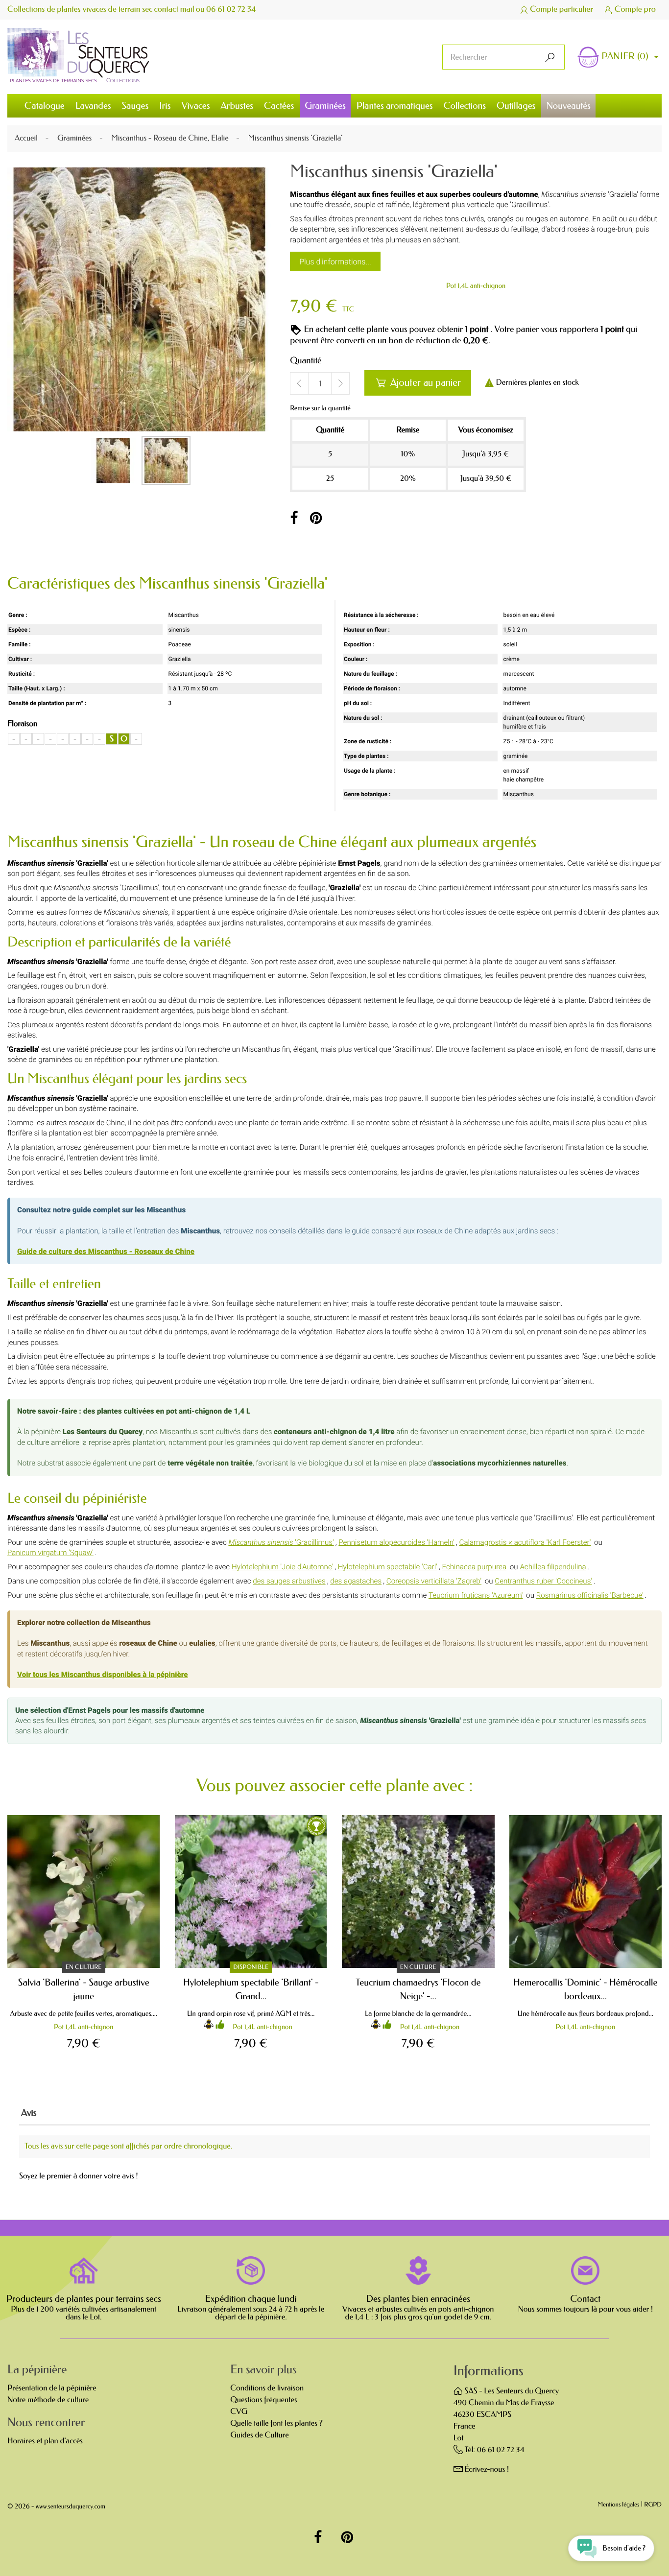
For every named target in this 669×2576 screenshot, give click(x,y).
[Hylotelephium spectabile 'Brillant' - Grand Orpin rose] (251, 1891)
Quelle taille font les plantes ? (276, 2423)
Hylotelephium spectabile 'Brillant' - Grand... (251, 1989)
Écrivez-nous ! (487, 2470)
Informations (489, 2371)
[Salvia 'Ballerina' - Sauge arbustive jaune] (84, 1891)
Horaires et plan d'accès (45, 2441)
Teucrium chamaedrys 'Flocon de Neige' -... (418, 1989)
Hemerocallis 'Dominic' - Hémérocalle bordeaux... (585, 1989)
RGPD (653, 2505)
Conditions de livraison (267, 2388)
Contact (585, 2299)
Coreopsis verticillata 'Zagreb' (434, 1581)
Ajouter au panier (418, 383)
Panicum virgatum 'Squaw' (50, 1553)
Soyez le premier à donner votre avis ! (79, 2176)
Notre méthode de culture (48, 2400)
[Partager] (294, 519)
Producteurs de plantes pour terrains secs (84, 2299)
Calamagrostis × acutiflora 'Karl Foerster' (525, 1542)
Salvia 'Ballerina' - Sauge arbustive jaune (84, 1989)
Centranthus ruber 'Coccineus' (543, 1581)
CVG (239, 2412)
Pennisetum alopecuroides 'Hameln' (396, 1542)
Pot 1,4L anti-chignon (476, 286)
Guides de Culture (259, 2435)
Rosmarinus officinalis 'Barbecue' (590, 1595)
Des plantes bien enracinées (418, 2299)
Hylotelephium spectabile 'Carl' (388, 1567)
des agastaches (356, 1581)
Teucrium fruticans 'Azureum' (476, 1595)
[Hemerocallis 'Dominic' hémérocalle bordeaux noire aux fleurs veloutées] (586, 1891)
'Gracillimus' (281, 1542)
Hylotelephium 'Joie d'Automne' (282, 1567)
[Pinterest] (316, 519)
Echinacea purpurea (474, 1567)
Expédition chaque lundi (251, 2299)
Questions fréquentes (263, 2400)
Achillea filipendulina (553, 1567)
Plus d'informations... (335, 262)
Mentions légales (619, 2505)
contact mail (174, 10)
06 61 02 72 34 (231, 10)
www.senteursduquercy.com (71, 2507)
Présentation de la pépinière (52, 2388)
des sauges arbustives (289, 1581)
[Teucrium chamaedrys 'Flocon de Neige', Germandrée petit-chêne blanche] (418, 1891)
